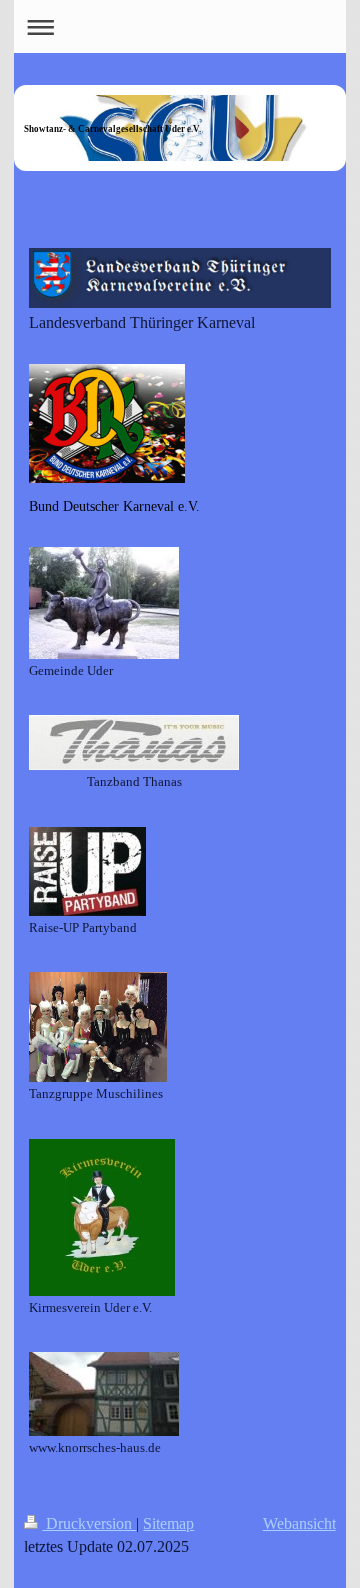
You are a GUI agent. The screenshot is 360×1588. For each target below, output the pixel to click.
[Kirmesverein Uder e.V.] (102, 1217)
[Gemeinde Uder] (104, 603)
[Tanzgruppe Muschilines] (98, 1027)
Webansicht (299, 1523)
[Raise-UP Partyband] (87, 871)
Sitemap (168, 1523)
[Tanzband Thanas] (134, 742)
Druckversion (89, 1523)
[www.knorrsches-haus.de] (104, 1394)
